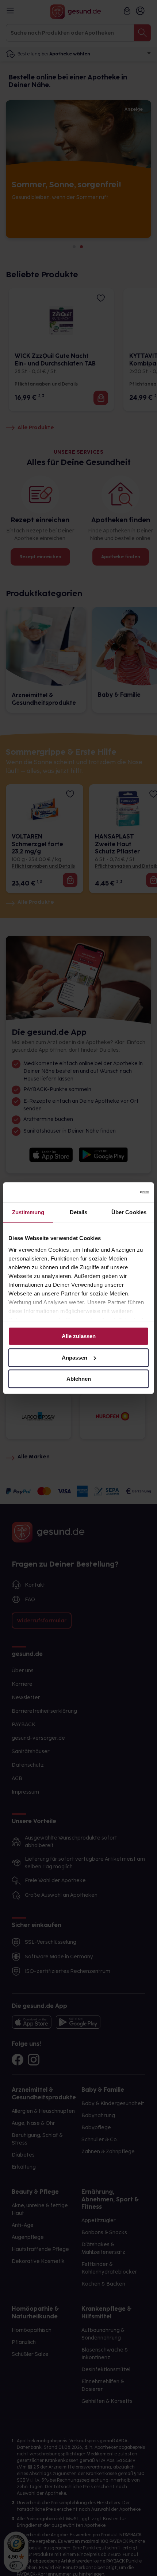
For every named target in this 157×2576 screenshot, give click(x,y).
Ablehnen (79, 1379)
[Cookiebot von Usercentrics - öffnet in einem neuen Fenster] (117, 1192)
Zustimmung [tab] (28, 1212)
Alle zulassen (79, 1336)
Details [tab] (79, 1212)
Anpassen (74, 1358)
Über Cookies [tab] (129, 1212)
